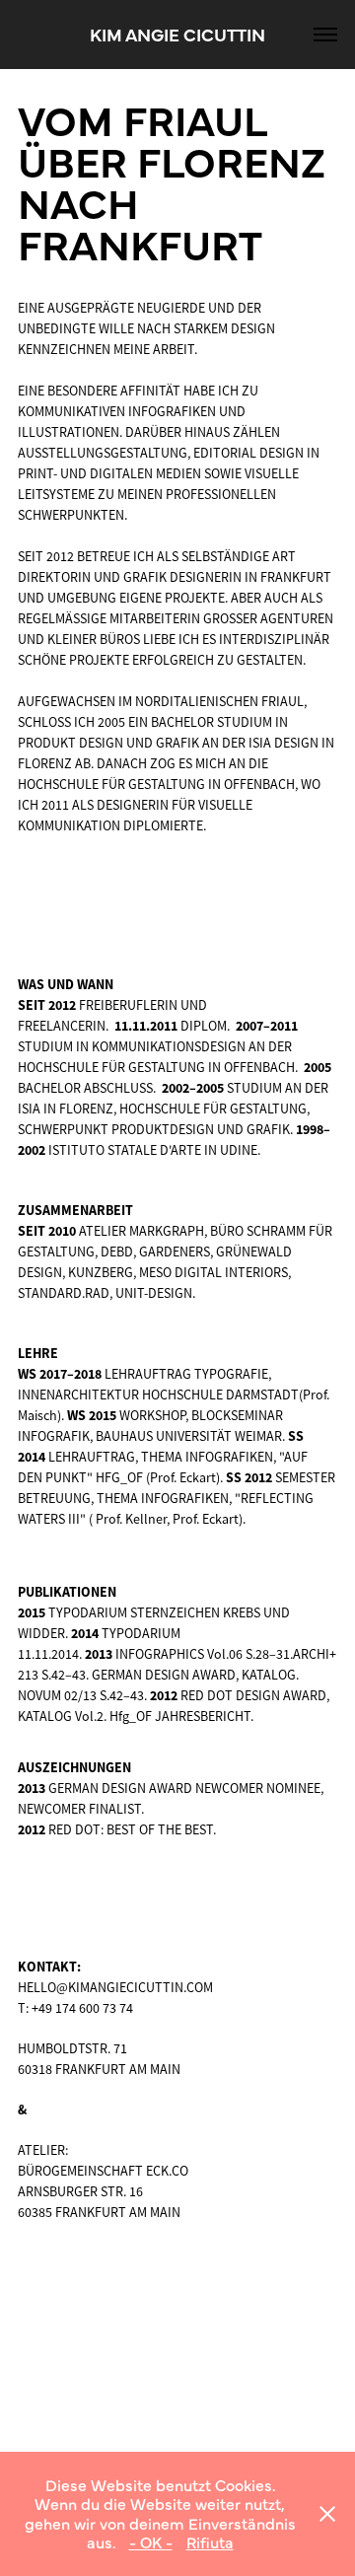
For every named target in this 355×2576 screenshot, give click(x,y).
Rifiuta (210, 2541)
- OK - (151, 2541)
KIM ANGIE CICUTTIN (177, 34)
